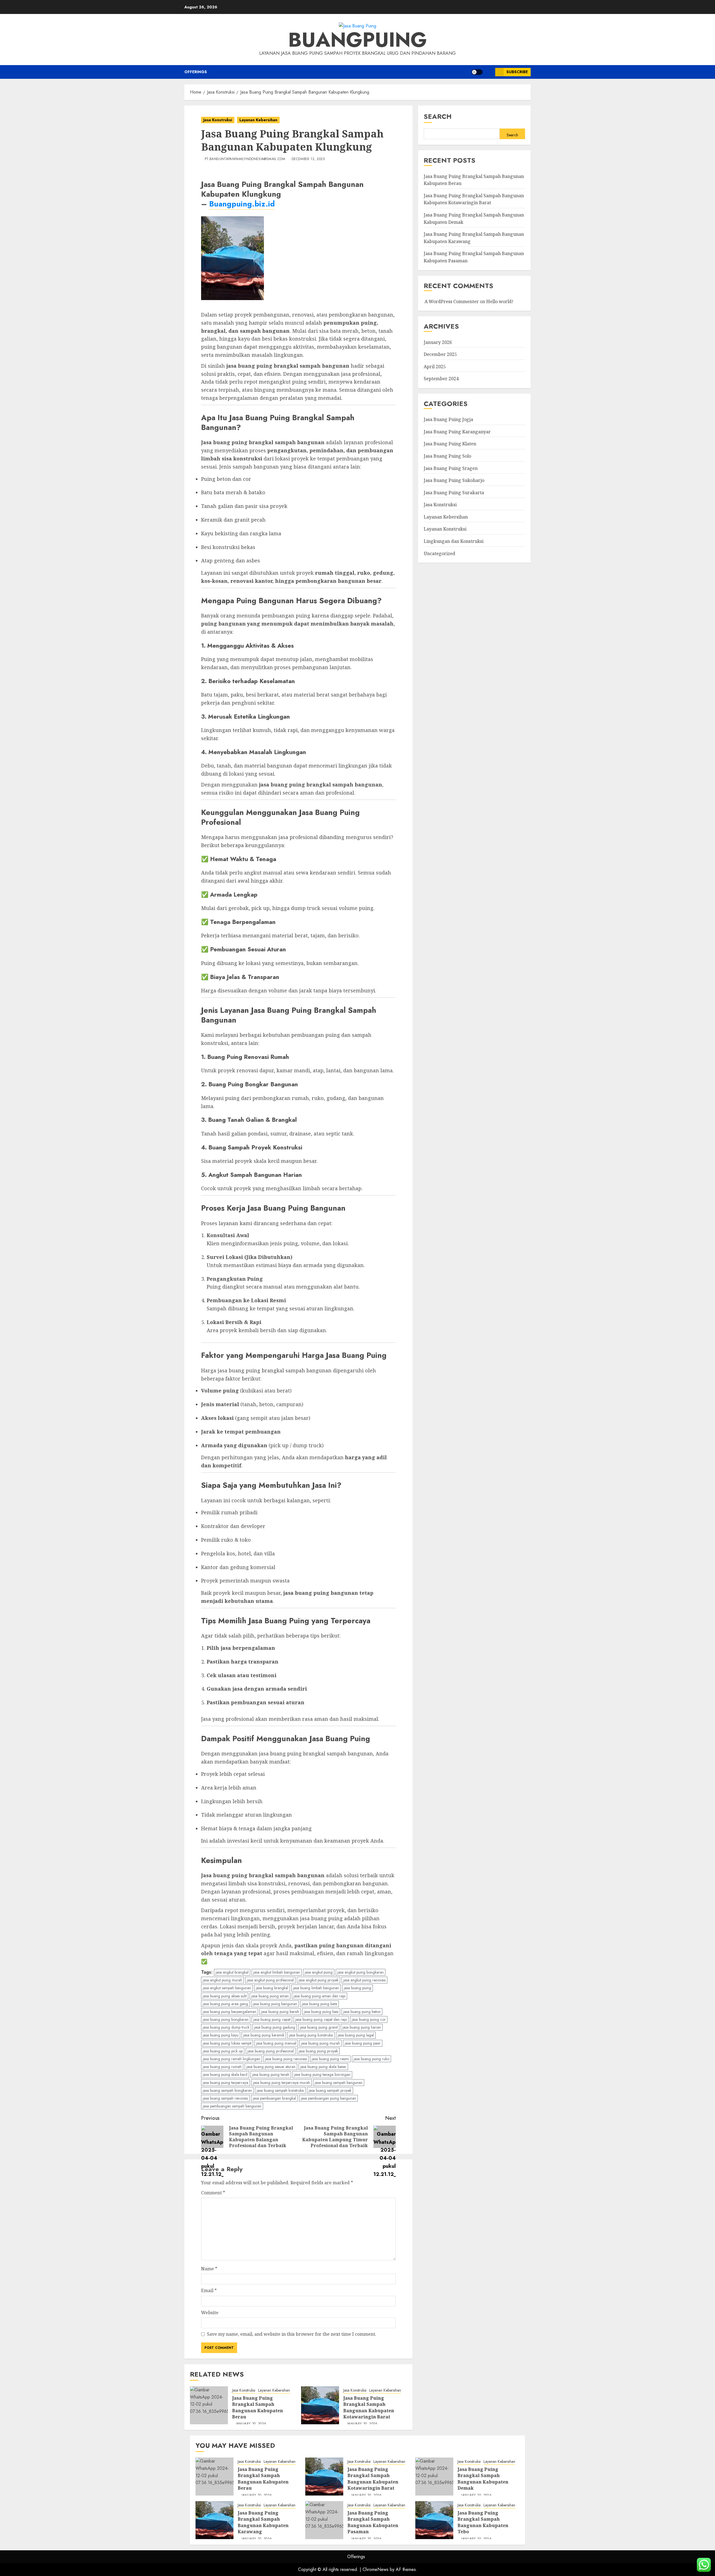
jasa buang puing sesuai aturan (271, 2067)
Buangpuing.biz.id (242, 204)
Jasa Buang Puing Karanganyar (457, 431)
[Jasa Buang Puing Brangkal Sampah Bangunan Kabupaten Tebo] (434, 2520)
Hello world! (500, 301)
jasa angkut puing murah (222, 1980)
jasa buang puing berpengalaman (230, 2012)
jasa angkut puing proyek (319, 1980)
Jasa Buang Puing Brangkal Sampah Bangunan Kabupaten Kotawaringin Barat (369, 2407)
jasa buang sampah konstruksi (280, 2090)
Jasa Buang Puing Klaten (450, 444)
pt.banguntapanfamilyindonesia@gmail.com (245, 159)
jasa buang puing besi (321, 2012)
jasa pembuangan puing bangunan (328, 2098)
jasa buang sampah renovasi (225, 2098)
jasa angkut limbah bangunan (277, 1972)
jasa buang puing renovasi (286, 2059)
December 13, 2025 (308, 159)
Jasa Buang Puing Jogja (448, 419)
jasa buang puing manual (276, 2043)
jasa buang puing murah (320, 2043)
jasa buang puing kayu (221, 2035)
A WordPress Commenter (452, 301)
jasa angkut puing (319, 1972)
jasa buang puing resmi (330, 2059)
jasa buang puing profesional (271, 2051)
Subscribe (517, 72)
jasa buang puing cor (369, 2019)
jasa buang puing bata (320, 2004)
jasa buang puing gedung (275, 2027)
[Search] (489, 72)
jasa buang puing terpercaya (226, 2083)
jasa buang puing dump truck (226, 2027)
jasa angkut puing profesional (270, 1980)
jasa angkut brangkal (232, 1972)
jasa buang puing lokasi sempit (227, 2043)
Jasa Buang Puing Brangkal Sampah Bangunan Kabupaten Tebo (483, 2522)
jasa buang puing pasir (363, 2043)
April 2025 (435, 366)
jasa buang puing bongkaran (226, 2019)
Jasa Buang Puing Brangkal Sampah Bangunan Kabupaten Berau (258, 2407)
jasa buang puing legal (356, 2035)
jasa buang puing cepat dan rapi (321, 2019)
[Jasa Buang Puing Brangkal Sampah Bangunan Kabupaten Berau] (209, 2405)
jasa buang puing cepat (272, 2019)
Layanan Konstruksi (445, 529)
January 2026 (438, 342)
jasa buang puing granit (319, 2027)
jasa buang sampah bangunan (339, 2083)
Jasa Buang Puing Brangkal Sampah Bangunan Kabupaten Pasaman (373, 2522)
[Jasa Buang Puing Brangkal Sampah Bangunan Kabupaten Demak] (434, 2477)
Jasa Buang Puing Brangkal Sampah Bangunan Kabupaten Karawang (263, 2522)
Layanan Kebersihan (258, 120)
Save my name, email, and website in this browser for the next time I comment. (292, 2334)
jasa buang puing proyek (318, 2051)
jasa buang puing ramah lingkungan (232, 2059)
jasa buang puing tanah (271, 2074)
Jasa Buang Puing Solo (447, 456)
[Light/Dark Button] (477, 72)
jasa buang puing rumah (222, 2067)
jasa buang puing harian (362, 2027)
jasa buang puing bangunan (275, 2004)
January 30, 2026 (251, 2424)
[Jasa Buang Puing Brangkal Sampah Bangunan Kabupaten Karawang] (214, 2520)
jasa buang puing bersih (280, 2012)
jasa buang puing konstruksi (311, 2035)
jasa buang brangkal (272, 1988)
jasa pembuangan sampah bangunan (232, 2106)
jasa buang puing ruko (371, 2059)
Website (210, 2313)
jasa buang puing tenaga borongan (322, 2074)
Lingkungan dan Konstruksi (454, 541)
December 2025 (440, 354)
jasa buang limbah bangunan (316, 1988)
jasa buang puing (357, 1988)
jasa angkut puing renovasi (364, 1980)
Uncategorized (439, 553)
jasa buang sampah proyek (330, 2090)
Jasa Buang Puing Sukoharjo (454, 480)
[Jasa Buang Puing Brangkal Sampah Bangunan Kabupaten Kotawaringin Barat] (320, 2405)
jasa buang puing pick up (223, 2051)
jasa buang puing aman (270, 1996)
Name (209, 2269)
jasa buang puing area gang (225, 2004)
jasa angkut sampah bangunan (227, 1988)
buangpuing (358, 40)
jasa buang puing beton (362, 2012)
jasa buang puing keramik (264, 2035)
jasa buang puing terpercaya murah (282, 2083)
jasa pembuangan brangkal (274, 2098)
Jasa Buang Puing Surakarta (454, 492)
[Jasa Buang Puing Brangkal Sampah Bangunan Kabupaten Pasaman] (324, 2520)
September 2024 (441, 379)
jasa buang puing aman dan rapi (320, 1996)
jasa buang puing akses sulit (225, 1996)
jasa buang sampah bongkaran (227, 2090)
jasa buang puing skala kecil (225, 2074)
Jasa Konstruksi (218, 120)
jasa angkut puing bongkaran (361, 1972)
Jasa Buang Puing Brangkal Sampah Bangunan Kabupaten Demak (483, 2479)
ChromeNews (376, 2569)
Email (209, 2290)
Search (438, 116)
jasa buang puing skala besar (323, 2067)
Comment (213, 2193)
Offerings (196, 72)
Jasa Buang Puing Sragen (451, 468)
